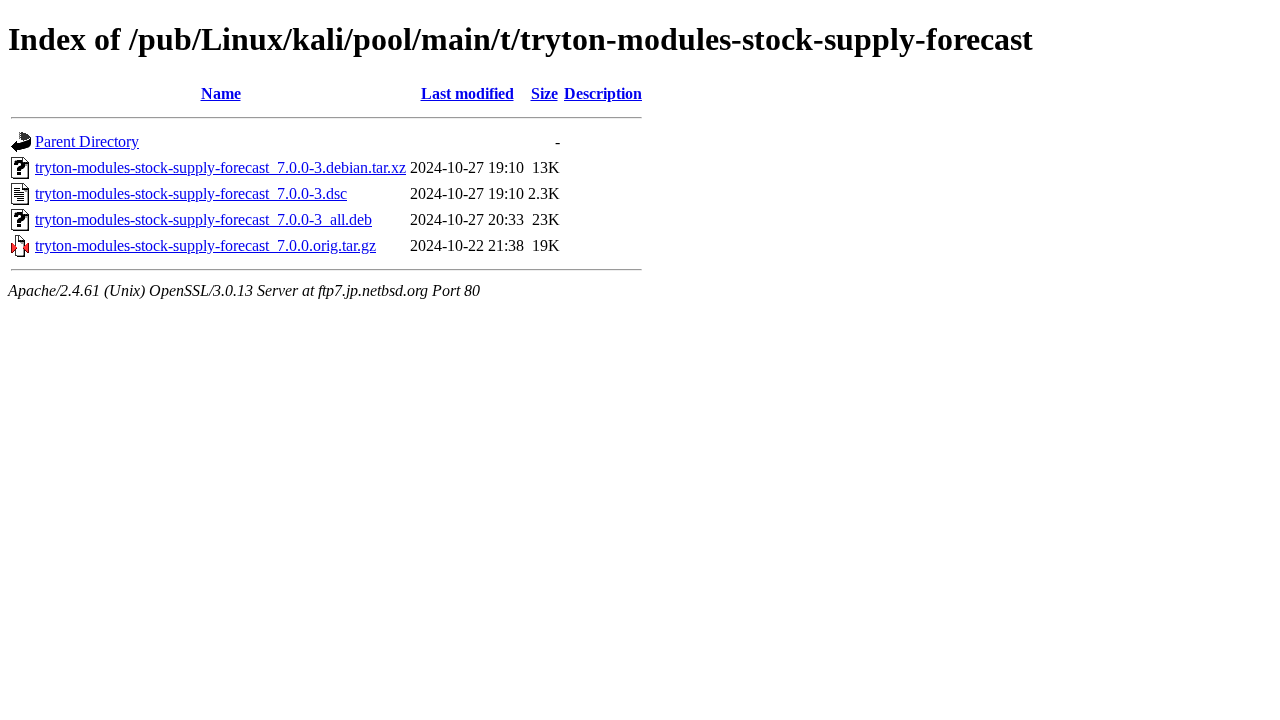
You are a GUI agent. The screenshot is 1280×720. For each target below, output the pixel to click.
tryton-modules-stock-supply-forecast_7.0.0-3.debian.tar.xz (220, 167)
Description (603, 93)
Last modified (467, 93)
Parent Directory (87, 141)
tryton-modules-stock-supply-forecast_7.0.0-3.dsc (191, 193)
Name (221, 93)
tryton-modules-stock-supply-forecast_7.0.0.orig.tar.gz (205, 245)
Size (544, 93)
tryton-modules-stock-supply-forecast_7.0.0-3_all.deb (203, 219)
